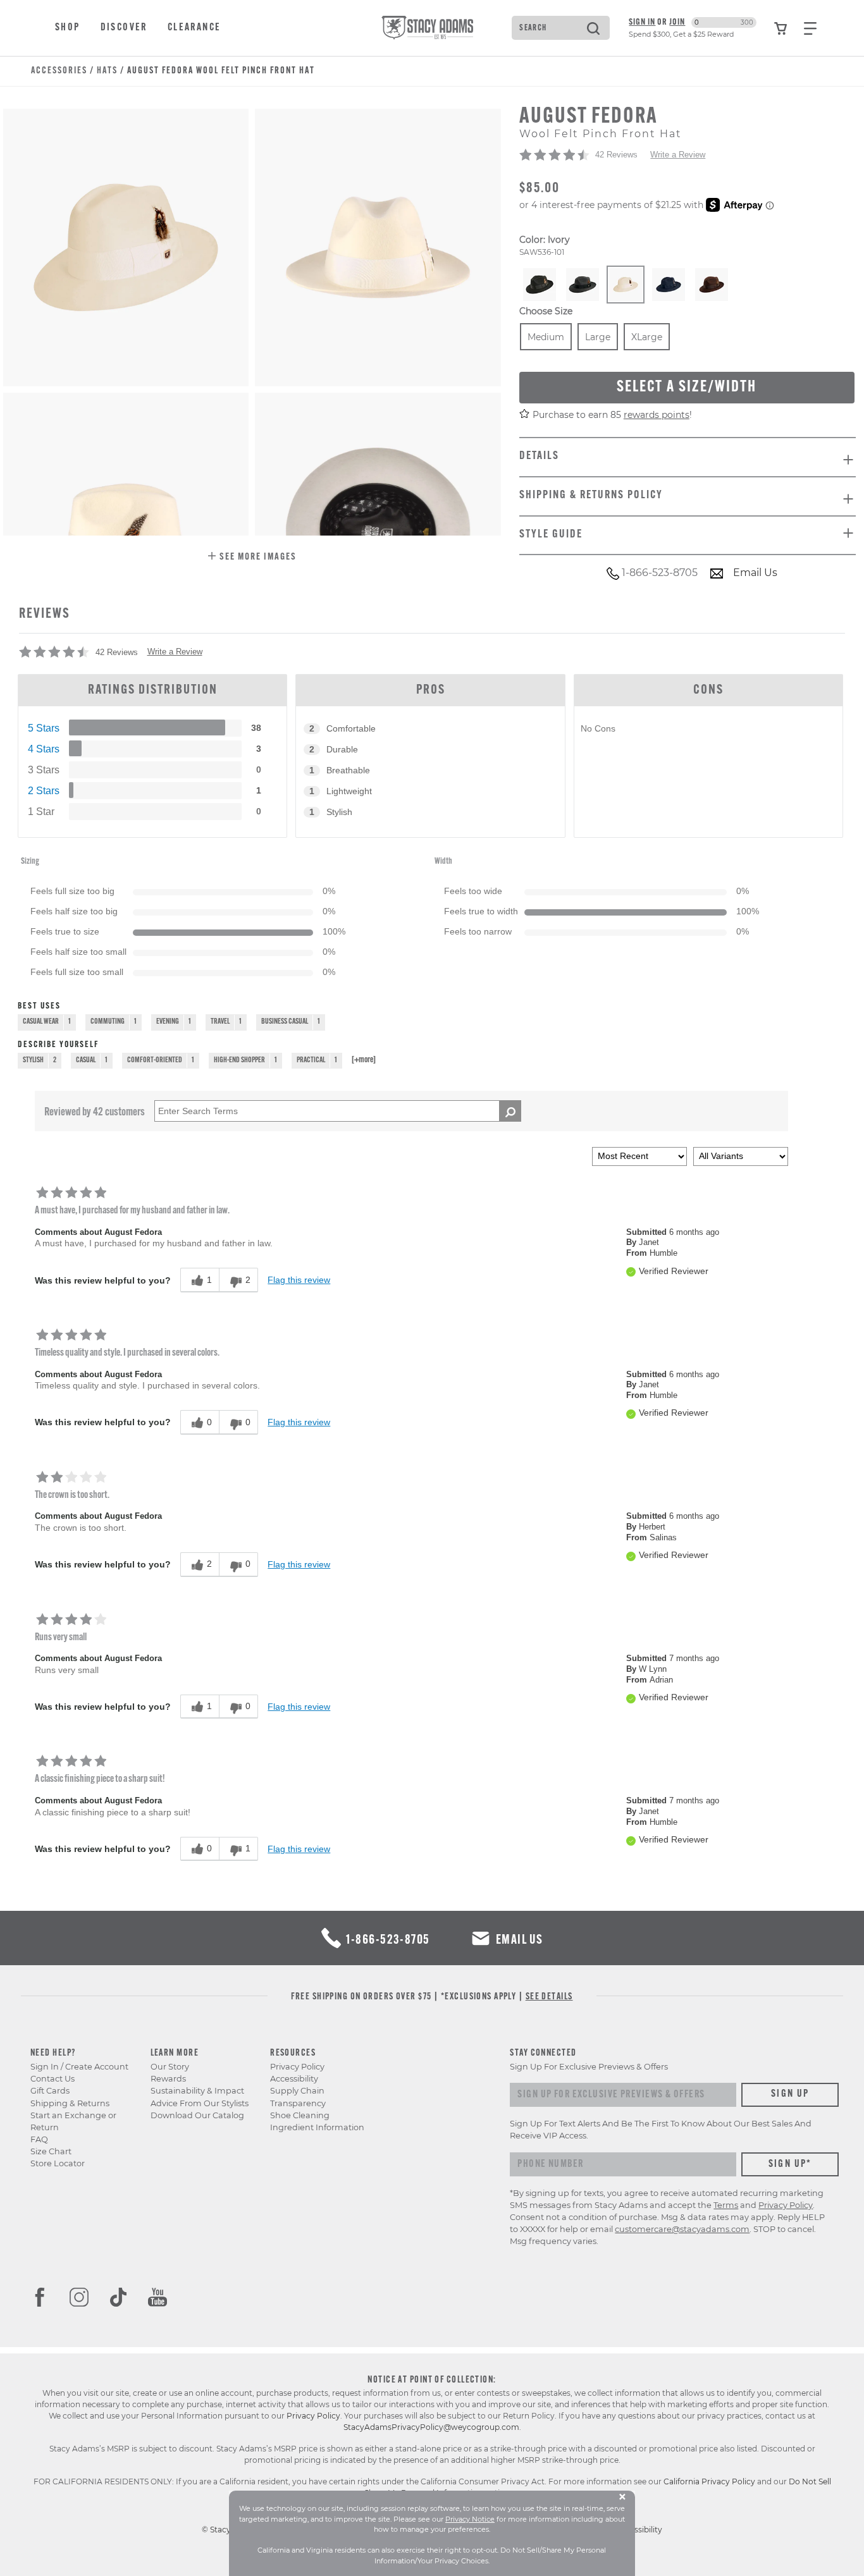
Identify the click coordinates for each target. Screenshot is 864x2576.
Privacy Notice (470, 2519)
